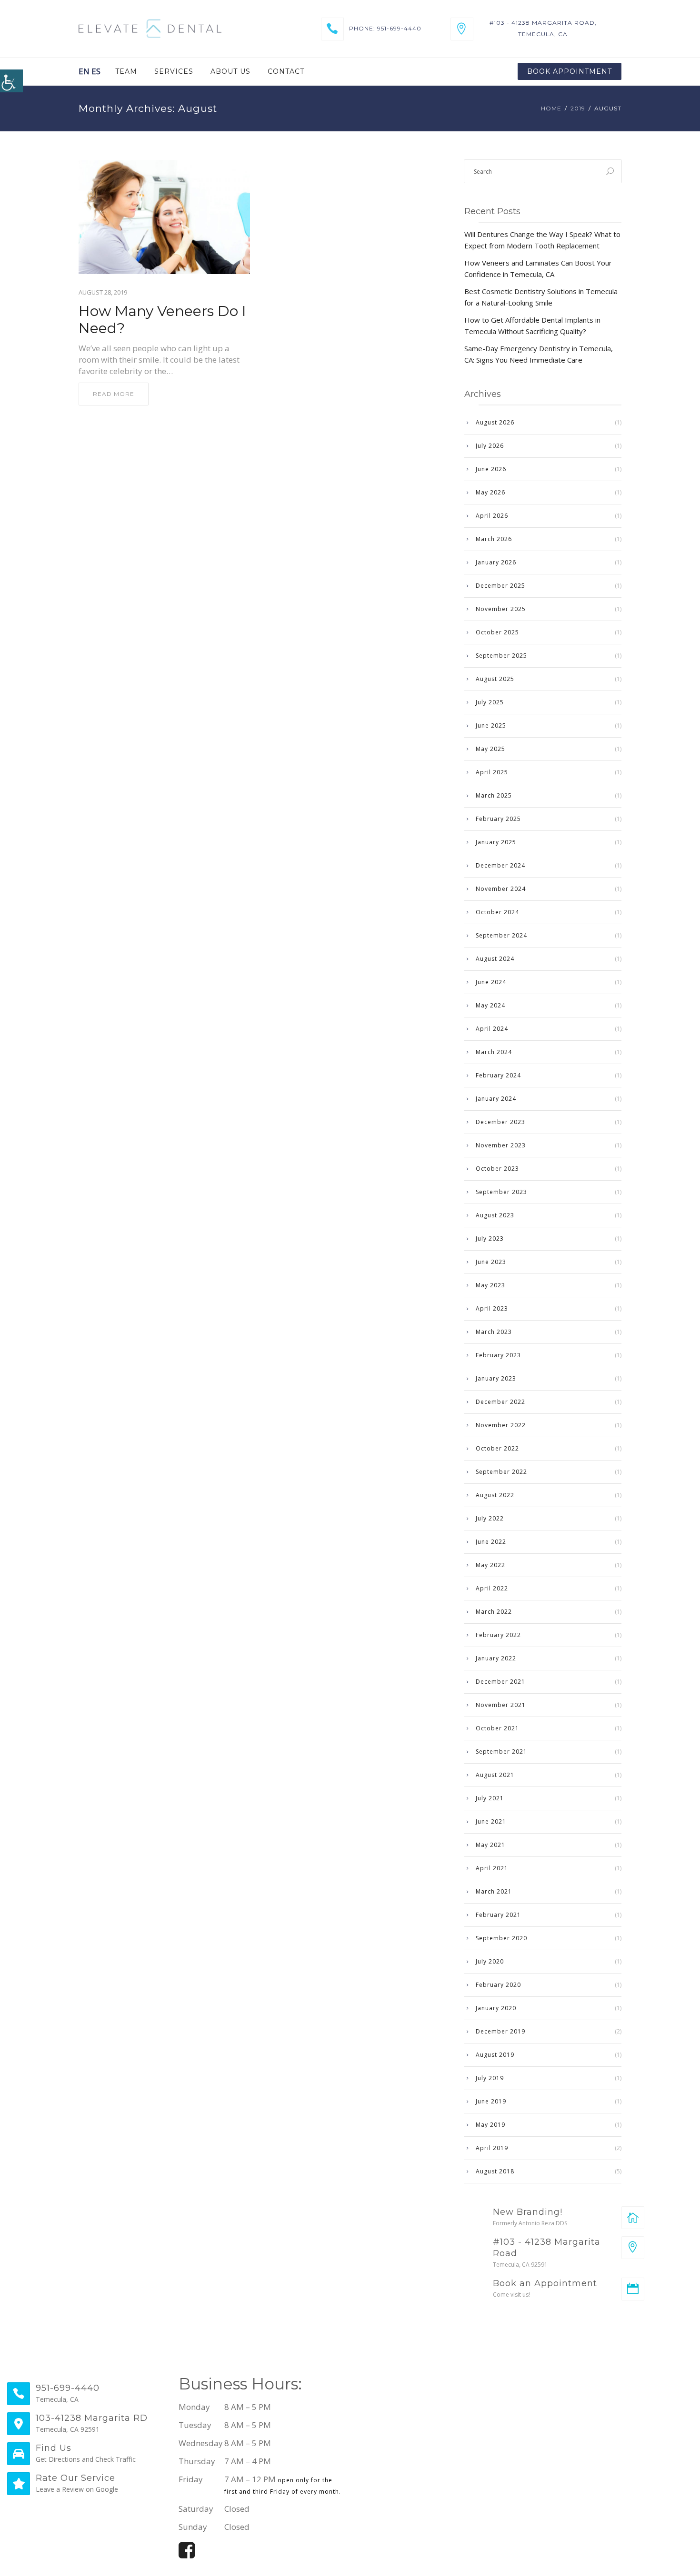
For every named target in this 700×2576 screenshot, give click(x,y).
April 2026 (492, 516)
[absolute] (633, 2218)
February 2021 (498, 1915)
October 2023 (497, 1169)
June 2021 (491, 1821)
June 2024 (491, 982)
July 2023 (490, 1239)
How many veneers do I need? (162, 320)
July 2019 (490, 2078)
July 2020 (490, 1961)
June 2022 (491, 1542)
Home (551, 108)
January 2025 (496, 842)
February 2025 (498, 819)
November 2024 (501, 889)
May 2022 (490, 1565)
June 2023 (491, 1262)
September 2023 (501, 1192)
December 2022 (500, 1402)
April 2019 (492, 2148)
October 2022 (497, 1448)
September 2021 (501, 1752)
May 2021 (490, 1845)
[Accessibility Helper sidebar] (11, 81)
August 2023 (495, 1215)
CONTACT (286, 71)
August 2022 (495, 1495)
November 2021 (501, 1705)
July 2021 (490, 1798)
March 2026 (494, 539)
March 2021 (494, 1891)
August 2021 (495, 1775)
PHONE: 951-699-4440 (385, 28)
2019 (578, 108)
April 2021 (492, 1868)
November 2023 (501, 1145)
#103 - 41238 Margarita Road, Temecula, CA (543, 28)
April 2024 (492, 1029)
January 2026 (496, 562)
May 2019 (490, 2125)
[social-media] (187, 2554)
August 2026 (495, 422)
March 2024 (494, 1052)
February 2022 (498, 1635)
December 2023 (500, 1122)
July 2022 (490, 1518)
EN (84, 71)
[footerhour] (529, 2466)
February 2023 (498, 1355)
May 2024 (490, 1005)
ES (96, 71)
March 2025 (494, 795)
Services (174, 71)
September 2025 (501, 656)
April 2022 (492, 1588)
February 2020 (498, 1985)
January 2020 (496, 2008)
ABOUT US (230, 71)
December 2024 (500, 865)
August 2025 (495, 679)
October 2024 (497, 912)
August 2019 (495, 2055)
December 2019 (500, 2031)
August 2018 (495, 2171)
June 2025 (491, 725)
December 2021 (500, 1682)
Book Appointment (570, 71)
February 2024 (498, 1075)
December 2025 (500, 586)
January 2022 (496, 1658)
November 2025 (501, 609)
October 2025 (497, 632)
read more (114, 394)
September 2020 (501, 1938)
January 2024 (496, 1099)
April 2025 (492, 772)
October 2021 (497, 1728)
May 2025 (490, 749)
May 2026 (490, 492)
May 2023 (490, 1285)
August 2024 (495, 959)
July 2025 (490, 702)
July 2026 (490, 446)
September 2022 (501, 1472)
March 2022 (494, 1612)
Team (126, 71)
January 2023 (496, 1378)
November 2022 (501, 1425)
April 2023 (492, 1308)
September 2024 (501, 935)
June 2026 (491, 469)
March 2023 (494, 1332)
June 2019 (491, 2101)
